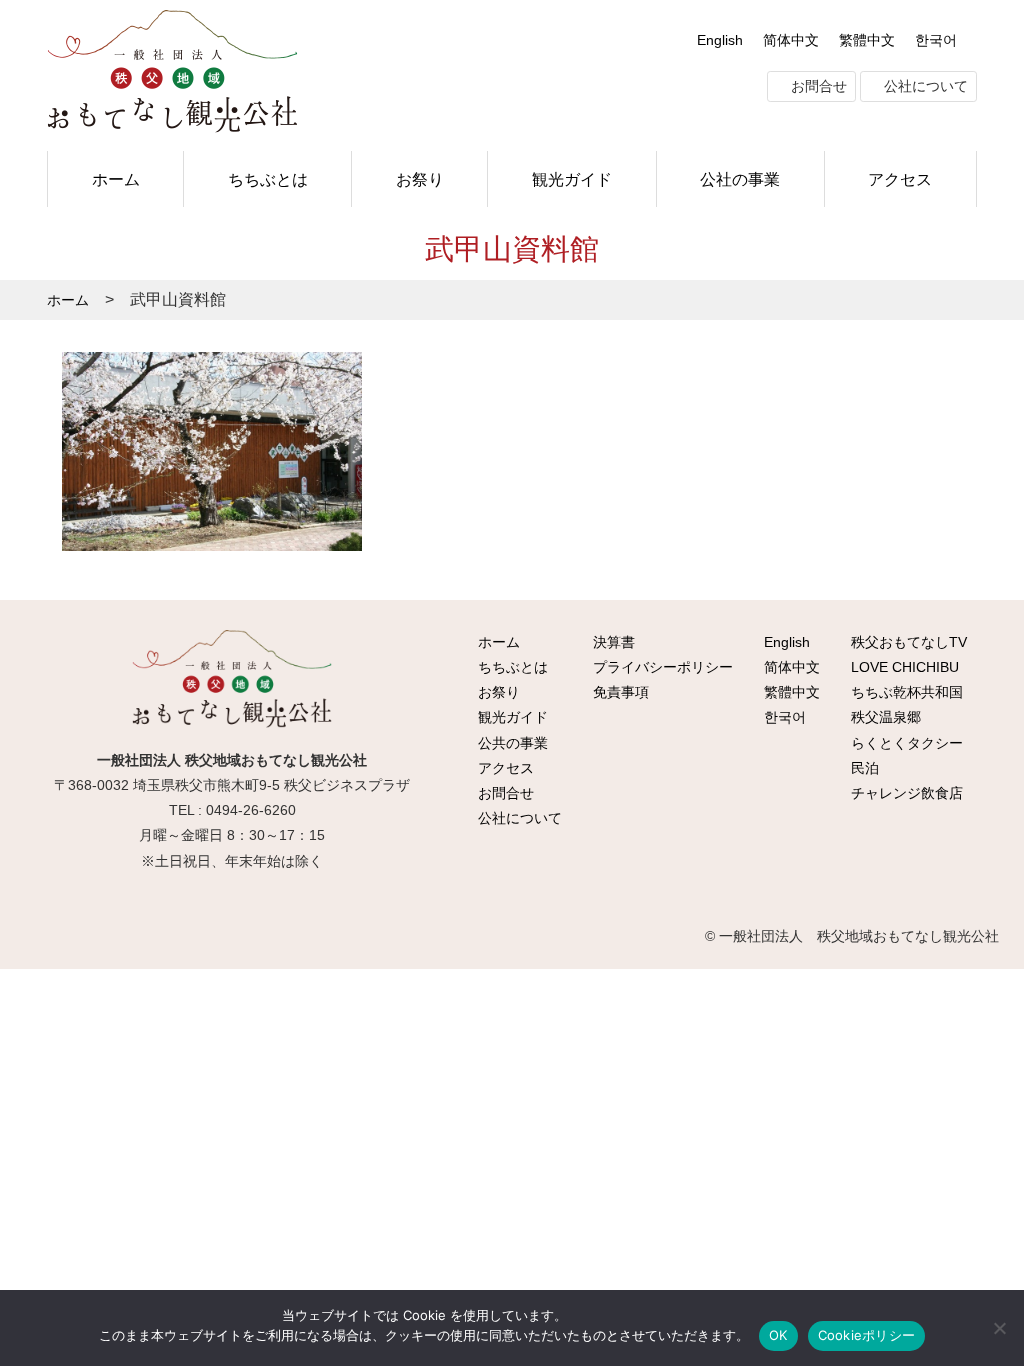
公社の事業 (740, 179)
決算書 (612, 642)
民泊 (863, 768)
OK (778, 1335)
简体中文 (791, 40)
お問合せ (817, 86)
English (720, 40)
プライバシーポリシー (661, 667)
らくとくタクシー (905, 743)
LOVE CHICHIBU (903, 667)
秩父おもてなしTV (907, 642)
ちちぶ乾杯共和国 (905, 692)
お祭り (420, 179)
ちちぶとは (268, 179)
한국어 (936, 40)
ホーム (116, 179)
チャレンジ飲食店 (905, 793)
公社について (924, 86)
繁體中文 (867, 40)
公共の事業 (511, 743)
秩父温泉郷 (884, 717)
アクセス (900, 179)
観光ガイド (572, 179)
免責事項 (619, 692)
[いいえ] (999, 1328)
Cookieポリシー (867, 1335)
